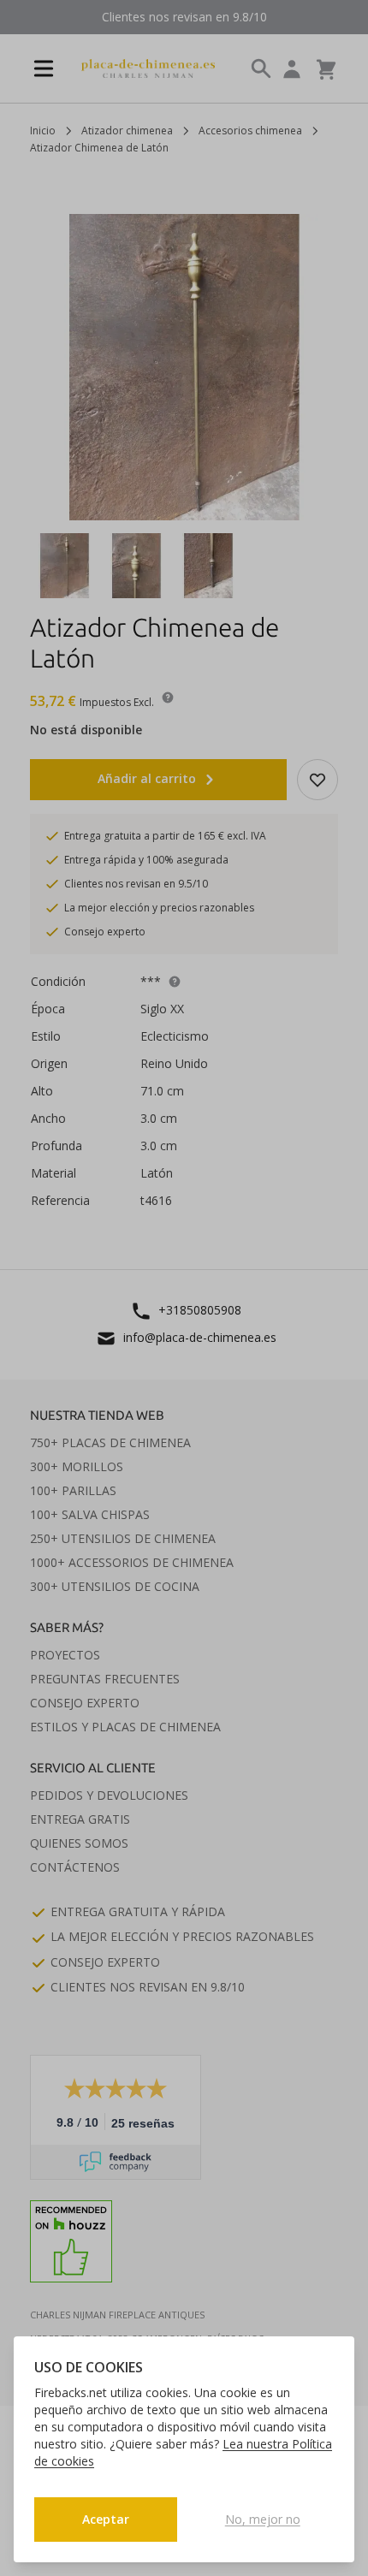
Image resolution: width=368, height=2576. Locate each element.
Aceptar (106, 2519)
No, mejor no (263, 2519)
